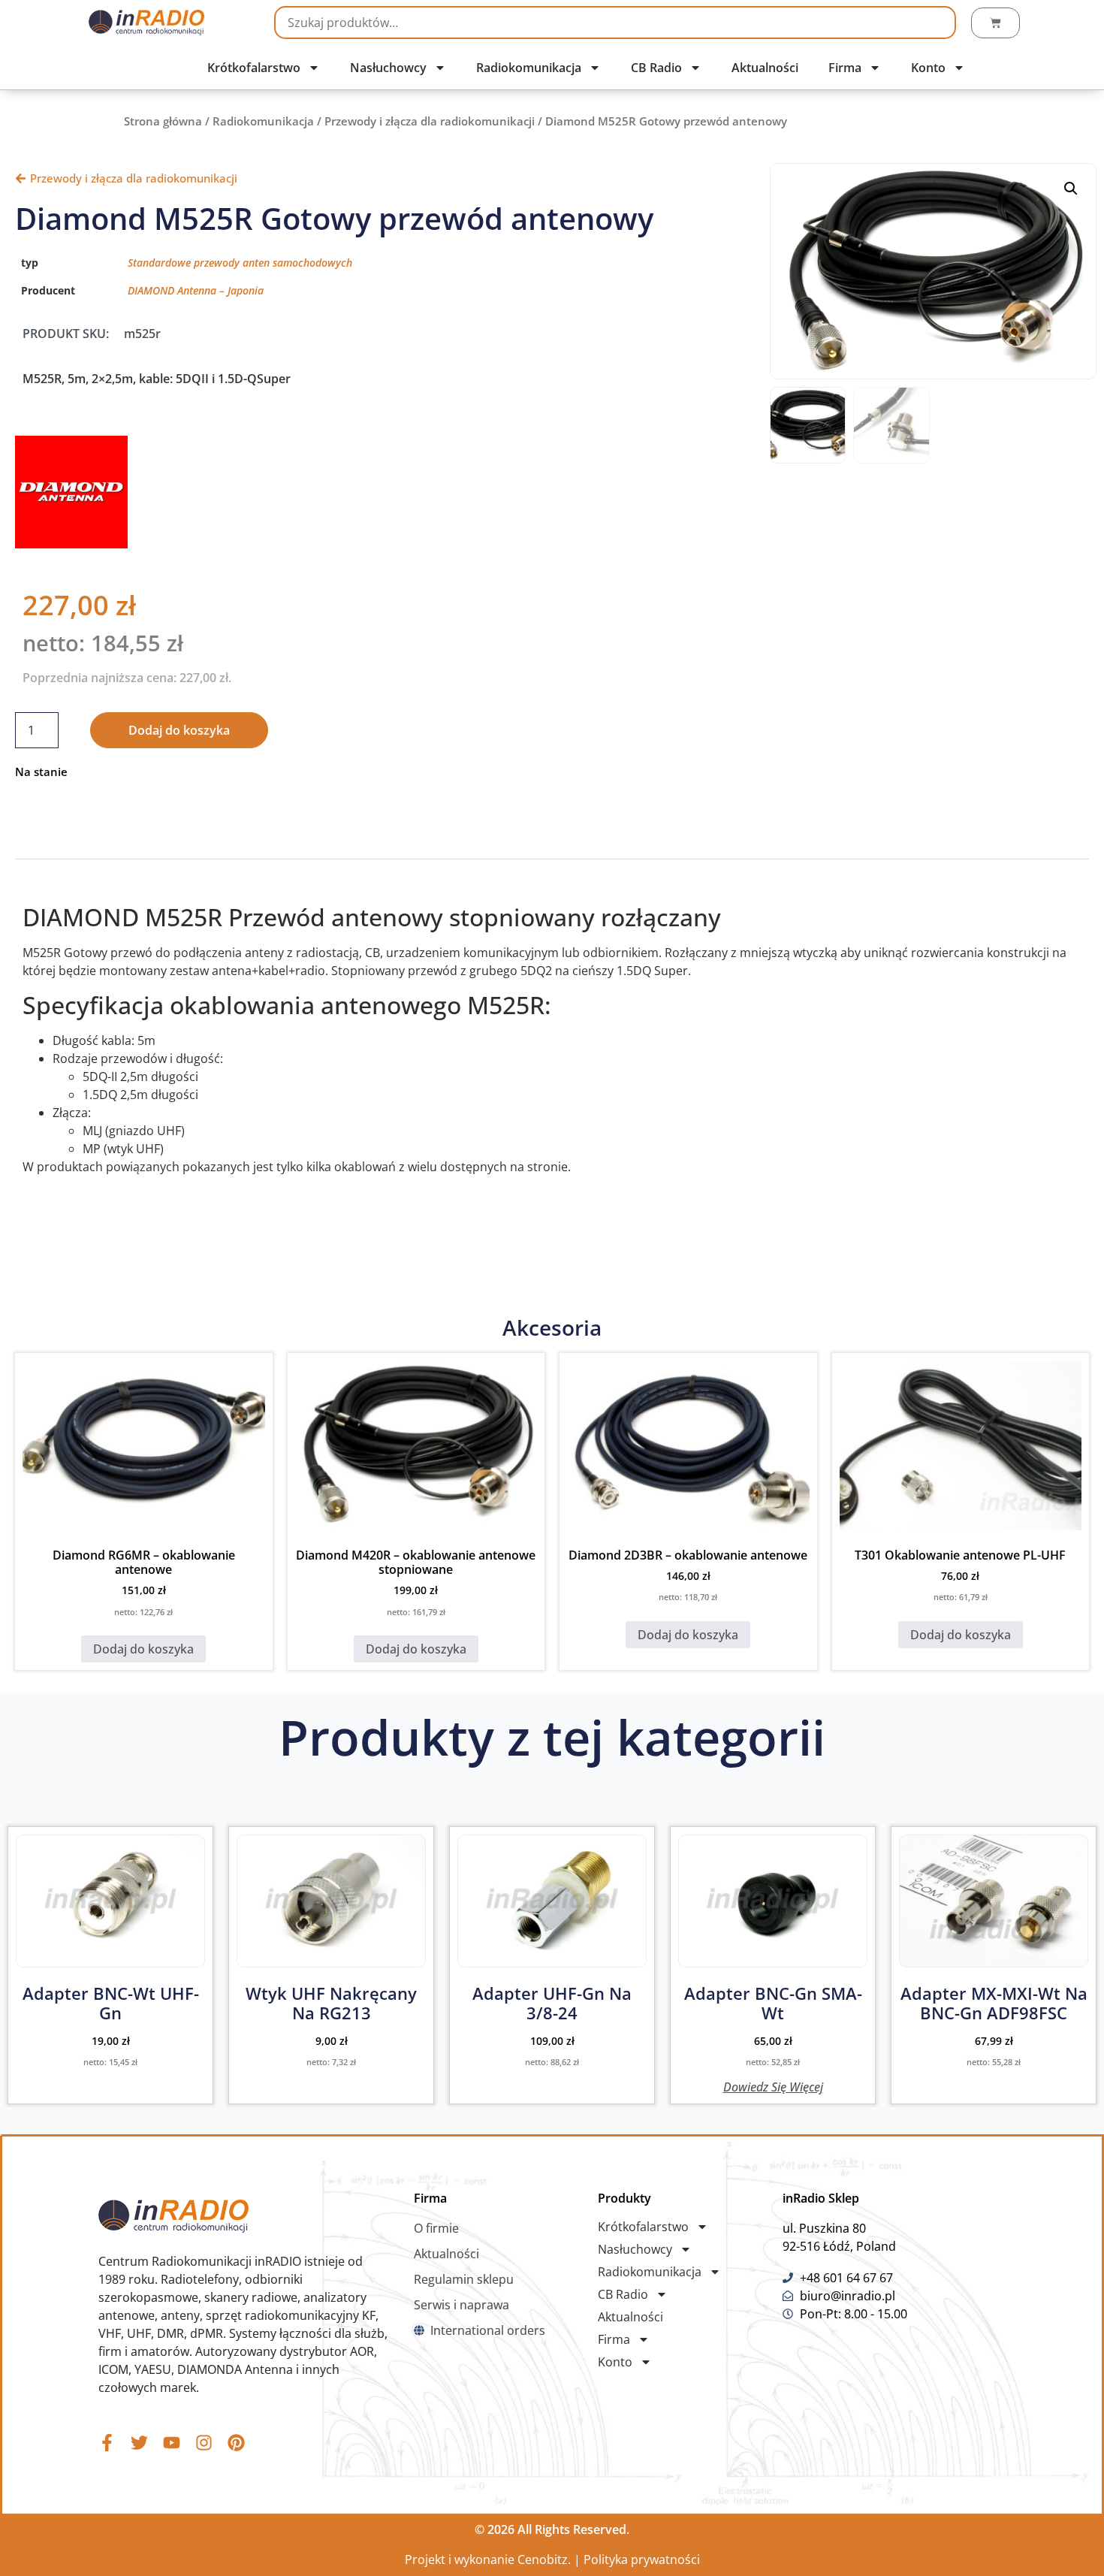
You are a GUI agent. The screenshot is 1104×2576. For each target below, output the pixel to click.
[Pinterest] (236, 2443)
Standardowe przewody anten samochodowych (240, 263)
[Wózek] (995, 23)
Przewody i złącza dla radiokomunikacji (430, 121)
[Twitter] (139, 2443)
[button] (1071, 189)
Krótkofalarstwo (254, 68)
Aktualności (765, 68)
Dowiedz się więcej (773, 2086)
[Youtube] (172, 2443)
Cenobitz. (544, 2559)
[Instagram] (204, 2443)
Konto (928, 68)
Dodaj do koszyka (179, 730)
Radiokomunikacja (529, 68)
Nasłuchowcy (388, 68)
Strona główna (163, 121)
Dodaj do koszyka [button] (143, 1649)
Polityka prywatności (642, 2559)
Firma (845, 68)
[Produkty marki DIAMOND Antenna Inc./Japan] (71, 544)
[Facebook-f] (107, 2443)
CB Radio (656, 68)
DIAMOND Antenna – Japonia (196, 290)
